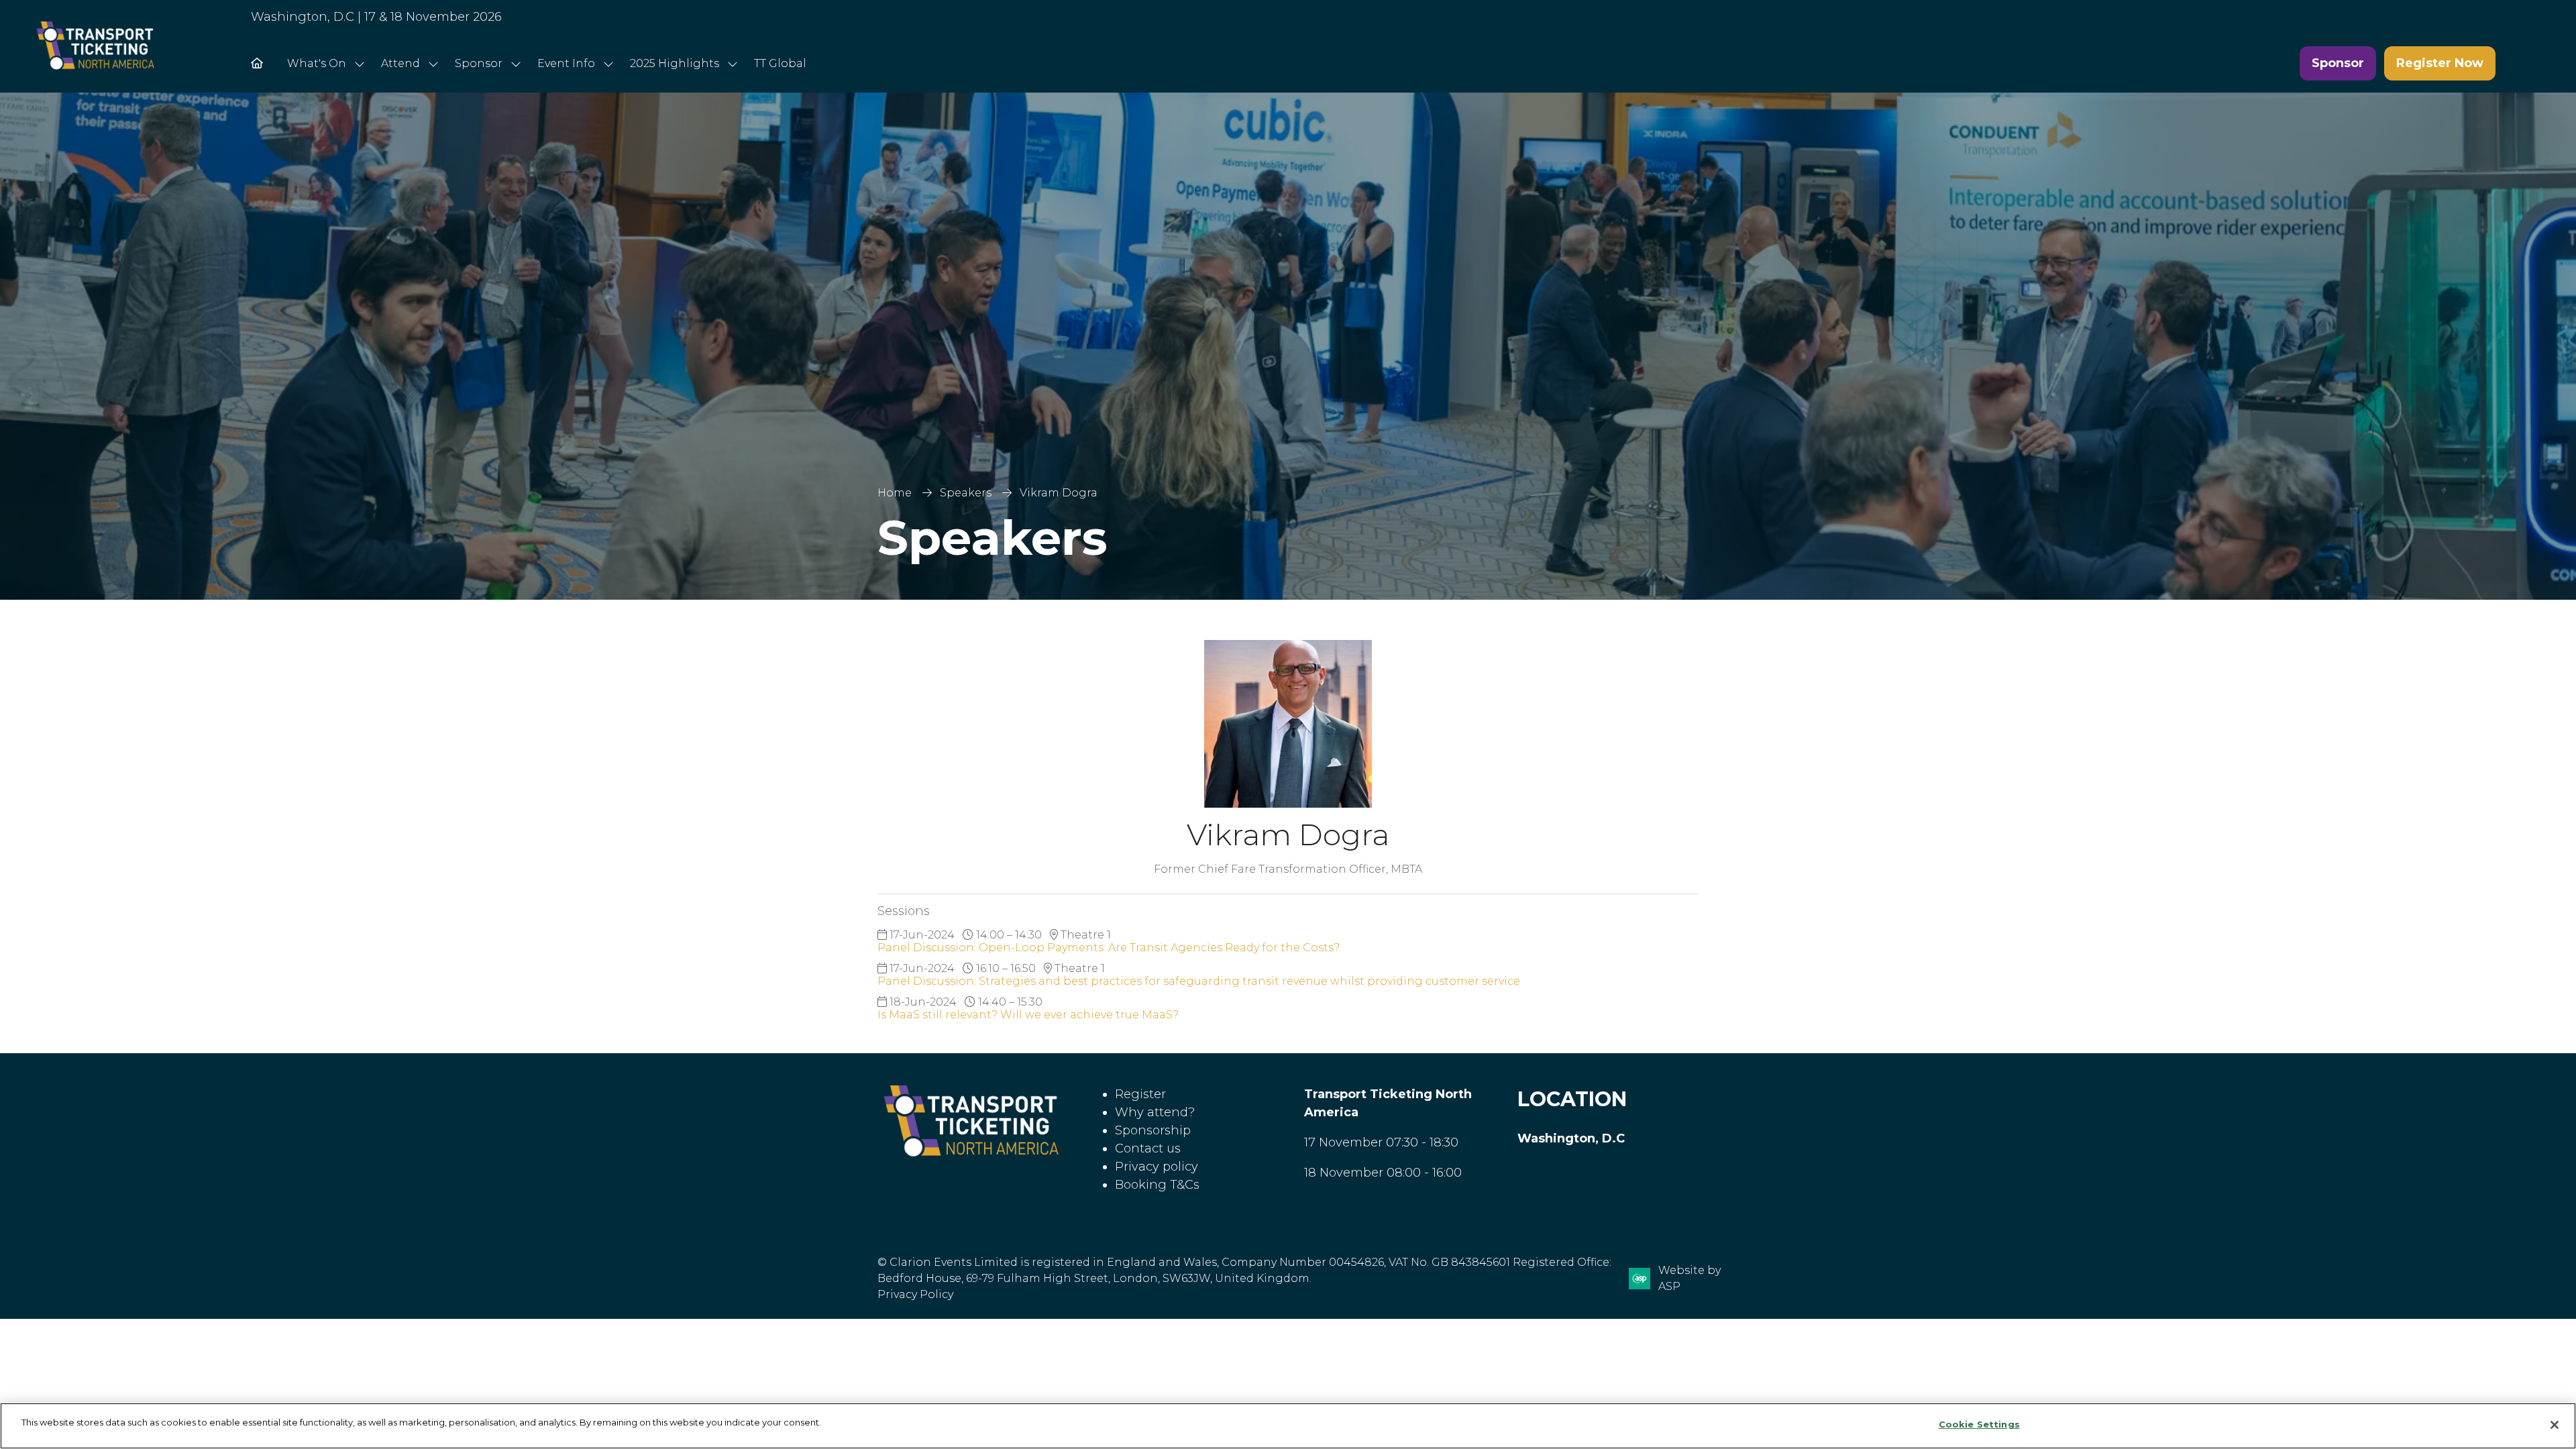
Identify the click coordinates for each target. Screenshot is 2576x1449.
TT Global (780, 63)
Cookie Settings (1979, 1424)
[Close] (2555, 1425)
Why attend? (1155, 1112)
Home (895, 493)
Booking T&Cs (1157, 1185)
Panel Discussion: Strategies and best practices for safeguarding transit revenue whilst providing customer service (1199, 981)
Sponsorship (1153, 1130)
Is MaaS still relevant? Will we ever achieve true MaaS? (1028, 1015)
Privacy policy (1157, 1167)
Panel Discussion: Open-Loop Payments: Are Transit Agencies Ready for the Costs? (1109, 948)
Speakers (966, 493)
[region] (1288, 1426)
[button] (2338, 63)
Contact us (1148, 1148)
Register (1140, 1094)
